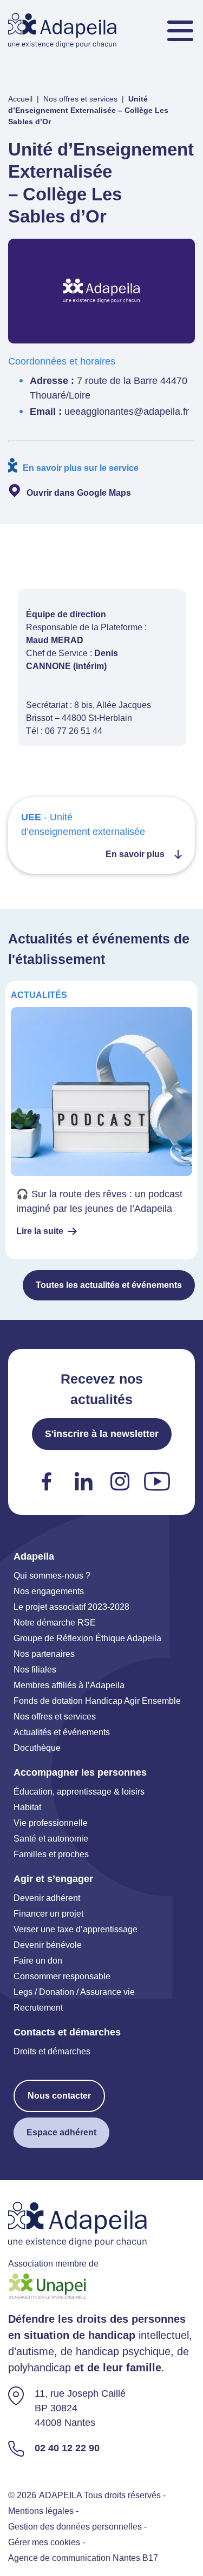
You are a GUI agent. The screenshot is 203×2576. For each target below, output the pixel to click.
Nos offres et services (80, 99)
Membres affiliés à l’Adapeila (69, 1685)
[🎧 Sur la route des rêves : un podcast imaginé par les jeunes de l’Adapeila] (101, 1120)
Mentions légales (41, 2511)
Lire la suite (40, 1231)
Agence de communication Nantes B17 (83, 2558)
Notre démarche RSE (55, 1623)
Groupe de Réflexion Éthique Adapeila (87, 1638)
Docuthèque (37, 1748)
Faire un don (38, 1961)
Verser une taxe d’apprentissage (76, 1929)
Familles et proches (51, 1854)
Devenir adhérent (47, 1898)
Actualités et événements (62, 1732)
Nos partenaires (44, 1654)
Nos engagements (49, 1591)
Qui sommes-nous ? (52, 1576)
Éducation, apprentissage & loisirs (79, 1792)
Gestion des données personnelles (75, 2527)
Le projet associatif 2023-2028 (71, 1607)
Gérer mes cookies (44, 2543)
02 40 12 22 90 (67, 2448)
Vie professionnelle (51, 1823)
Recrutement (38, 2008)
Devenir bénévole (48, 1945)
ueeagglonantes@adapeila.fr (127, 412)
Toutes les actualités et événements (109, 1285)
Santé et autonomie (51, 1839)
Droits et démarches (52, 2051)
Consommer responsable (62, 1976)
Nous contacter (59, 2096)
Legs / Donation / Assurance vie (74, 1992)
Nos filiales (35, 1670)
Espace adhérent (61, 2132)
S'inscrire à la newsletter (102, 1434)
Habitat (27, 1807)
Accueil (20, 99)
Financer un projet (48, 1914)
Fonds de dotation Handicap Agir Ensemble (97, 1701)
